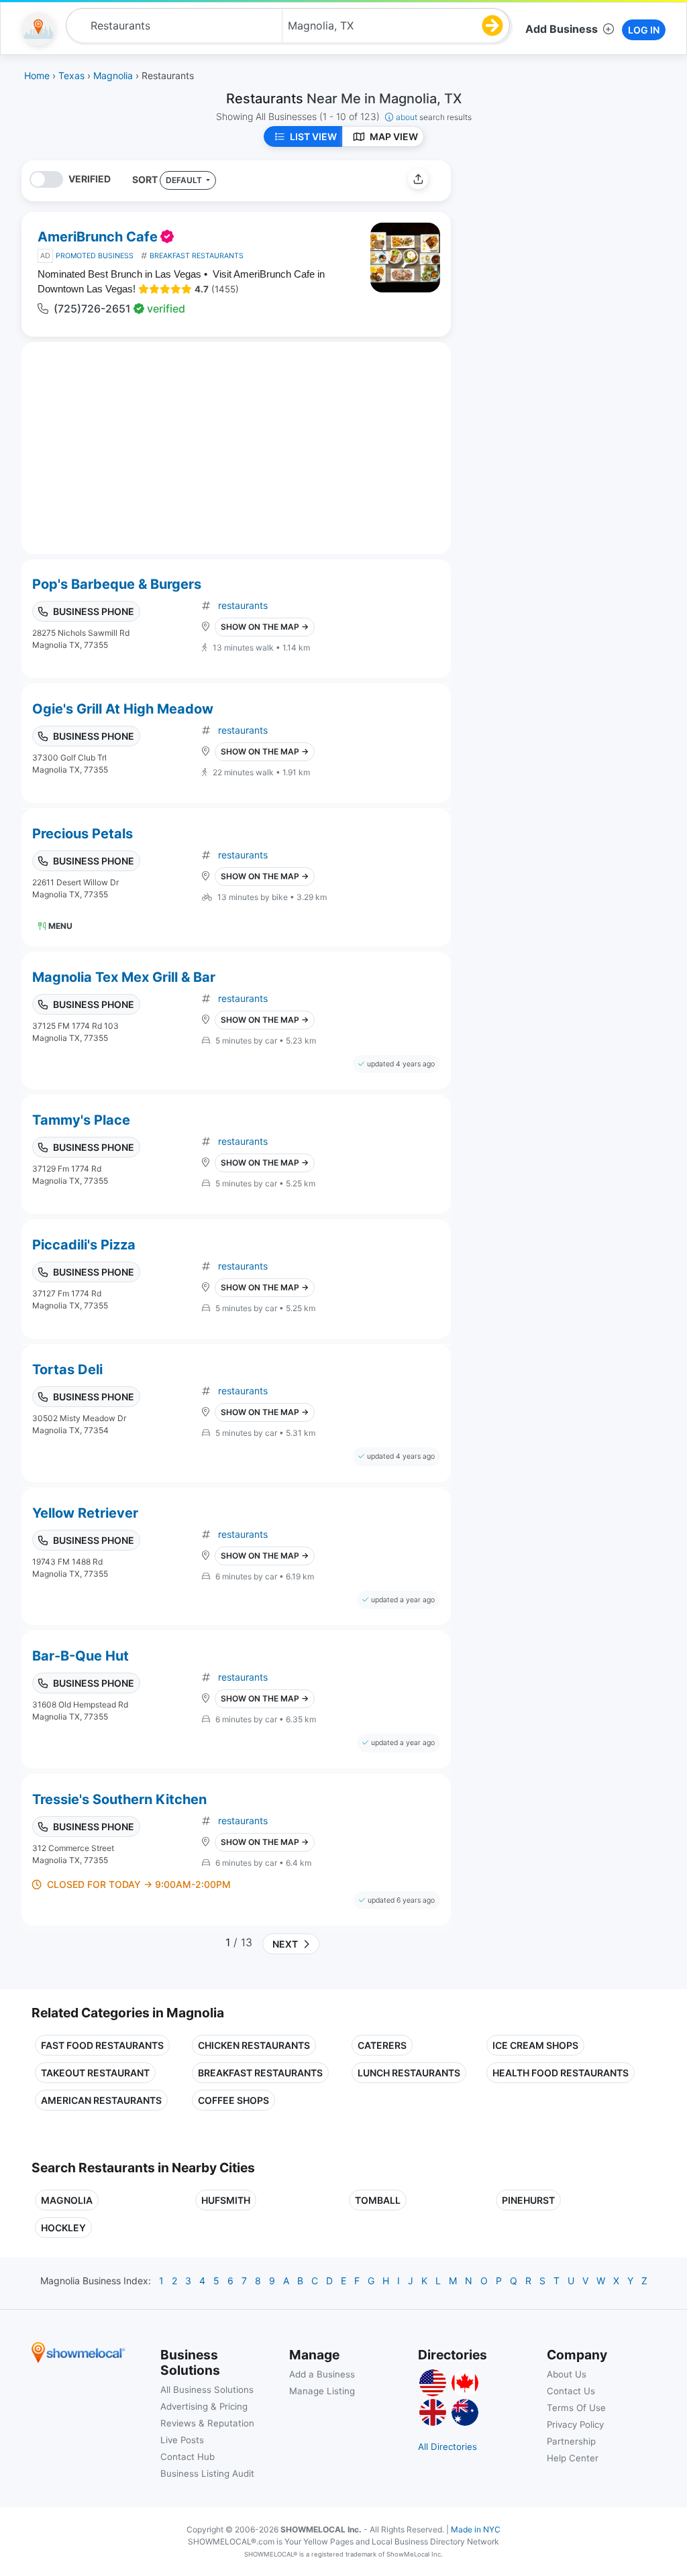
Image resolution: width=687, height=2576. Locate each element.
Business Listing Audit (207, 2473)
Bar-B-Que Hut (81, 1656)
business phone (94, 611)
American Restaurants (101, 2100)
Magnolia (67, 2200)
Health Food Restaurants (561, 2073)
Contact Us (571, 2391)
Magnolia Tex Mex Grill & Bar (124, 977)
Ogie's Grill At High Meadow (123, 709)
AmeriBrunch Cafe (98, 237)
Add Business (562, 29)
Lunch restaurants (409, 2073)
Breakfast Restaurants (260, 2073)
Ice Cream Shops (535, 2045)
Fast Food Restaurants (102, 2045)
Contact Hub (188, 2457)
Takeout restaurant (95, 2073)
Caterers (382, 2045)
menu (60, 926)
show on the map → (265, 627)
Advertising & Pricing (204, 2406)
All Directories (447, 2447)
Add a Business (322, 2374)
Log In (644, 30)
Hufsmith (226, 2200)
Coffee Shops (233, 2100)
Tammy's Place (81, 1120)
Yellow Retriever (85, 1513)
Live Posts (182, 2440)
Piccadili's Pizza (84, 1245)
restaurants (243, 605)
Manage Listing (322, 2391)
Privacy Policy (575, 2424)
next (283, 1944)
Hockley (63, 2228)
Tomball (378, 2200)
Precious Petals (83, 834)
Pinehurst (528, 2200)
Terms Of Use (576, 2408)
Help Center (573, 2458)
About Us (567, 2374)
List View (313, 136)
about (434, 117)
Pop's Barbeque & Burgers (117, 584)
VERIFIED (90, 179)
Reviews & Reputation (207, 2423)
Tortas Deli (67, 1369)
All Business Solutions (207, 2390)
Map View (394, 136)
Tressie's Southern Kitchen (119, 1799)
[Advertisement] (574, 254)
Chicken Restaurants (254, 2045)
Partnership (571, 2441)
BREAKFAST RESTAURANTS (197, 256)
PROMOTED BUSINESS (95, 256)
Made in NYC (476, 2529)
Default (185, 180)
